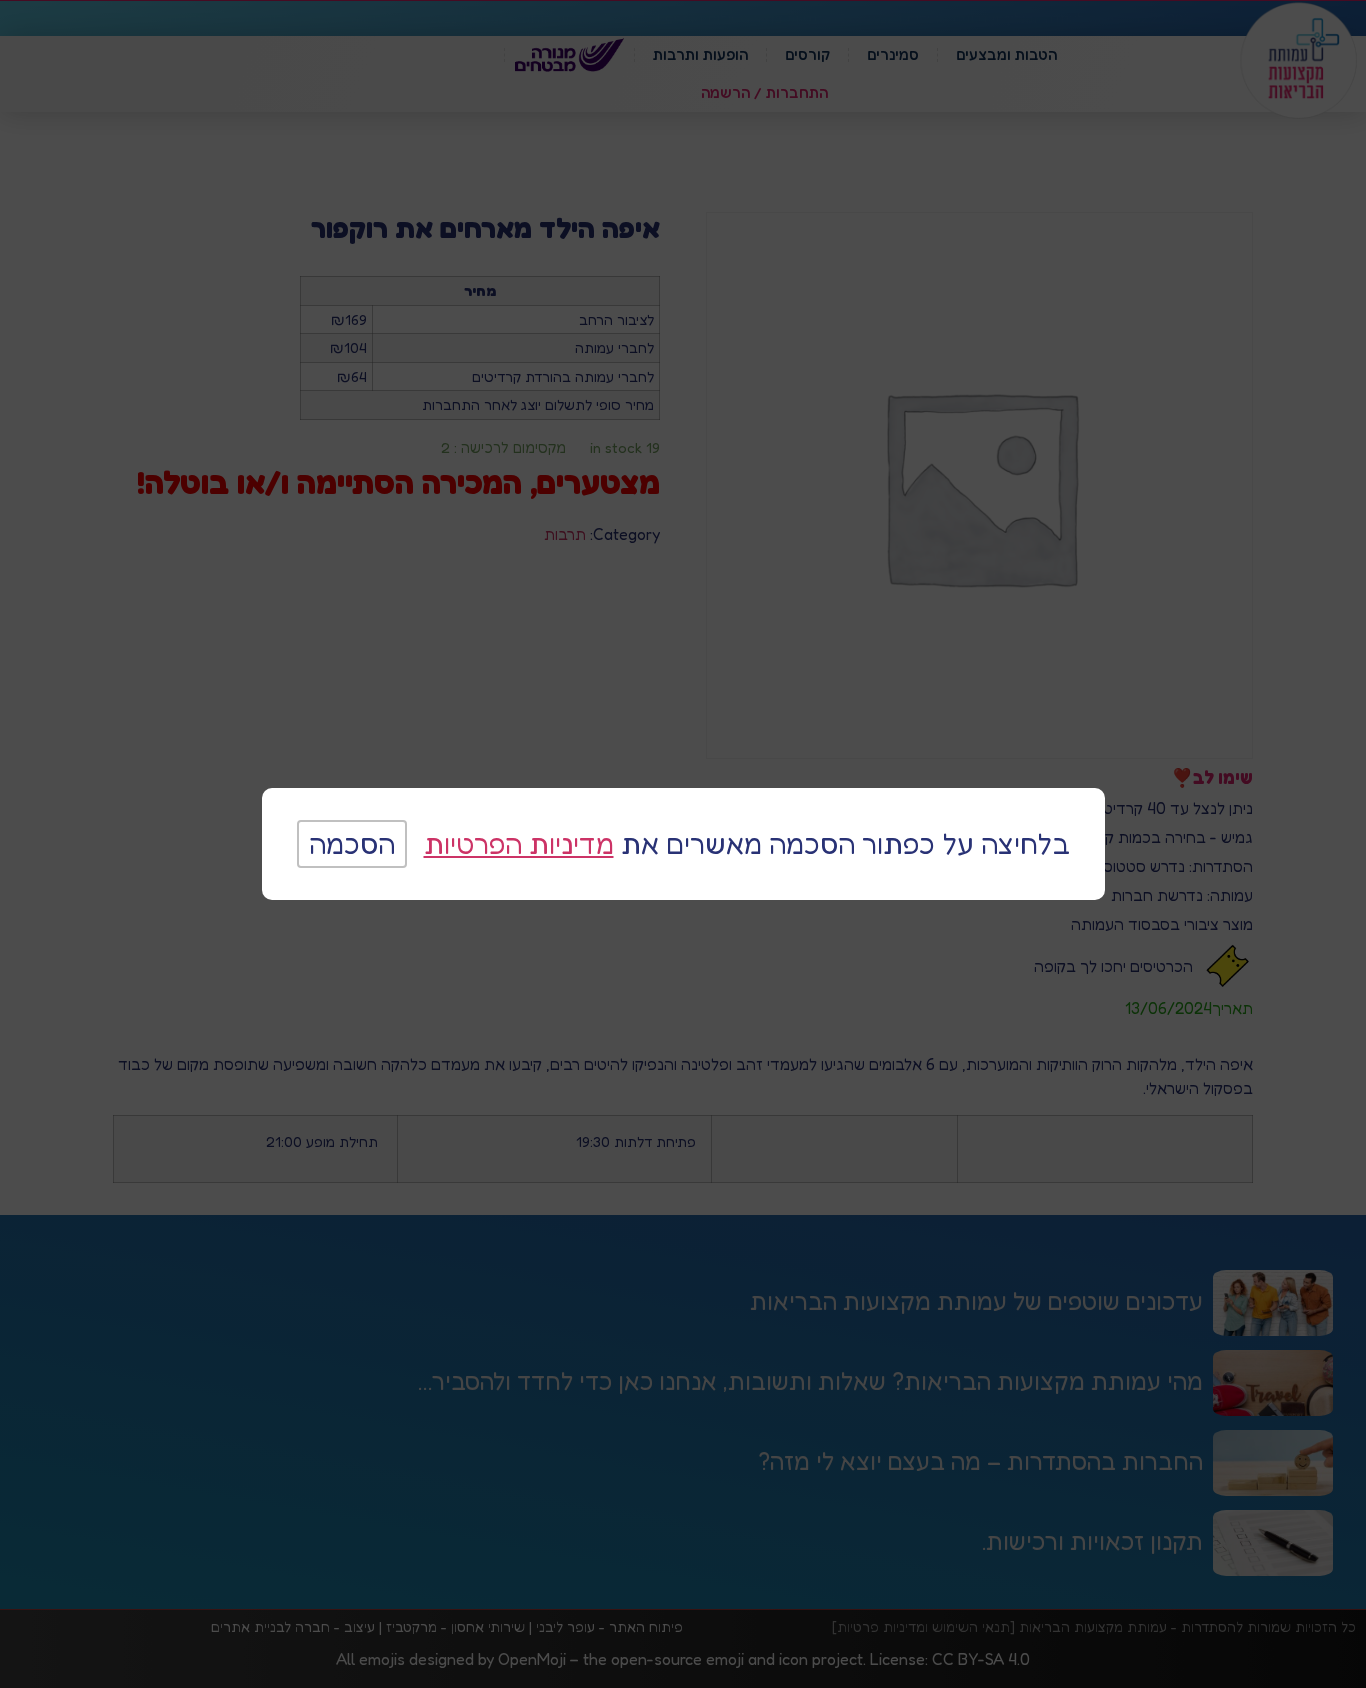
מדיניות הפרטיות (519, 844)
